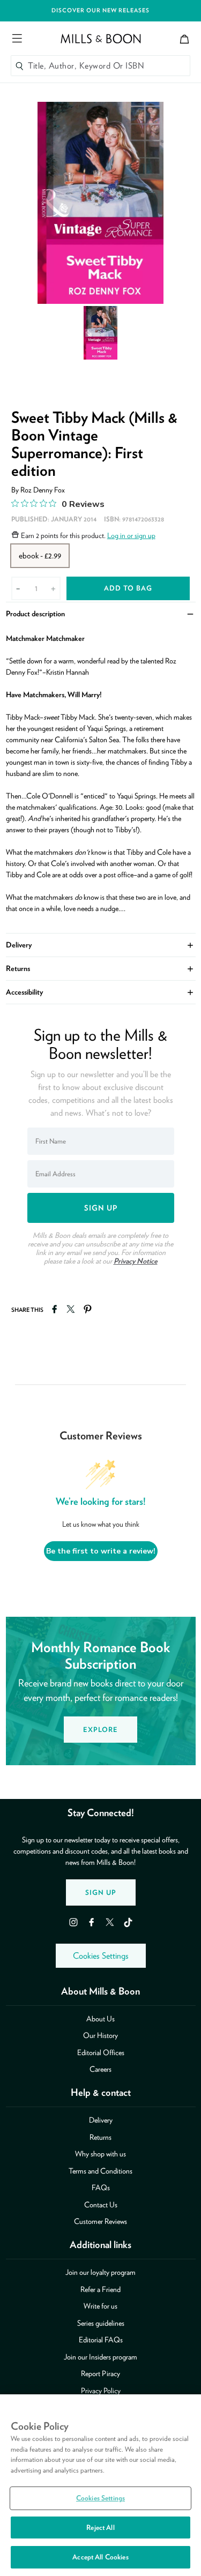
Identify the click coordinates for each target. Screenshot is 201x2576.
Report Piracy (100, 2373)
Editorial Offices (101, 2052)
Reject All (100, 2528)
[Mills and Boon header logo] (101, 39)
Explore (100, 1730)
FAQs (101, 2187)
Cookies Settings (101, 1956)
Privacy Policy (101, 2391)
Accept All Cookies (100, 2557)
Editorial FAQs (101, 2340)
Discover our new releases (100, 10)
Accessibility (101, 991)
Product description (101, 613)
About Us (100, 2019)
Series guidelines (101, 2323)
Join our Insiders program (100, 2357)
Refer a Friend (100, 2289)
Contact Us (101, 2205)
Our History (100, 2035)
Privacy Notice (136, 1261)
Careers (100, 2069)
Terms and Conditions (100, 2171)
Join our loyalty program (100, 2272)
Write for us (100, 2306)
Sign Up (101, 1892)
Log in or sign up (131, 535)
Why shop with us (100, 2154)
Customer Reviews (100, 2221)
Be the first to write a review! (101, 1551)
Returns (101, 968)
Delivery (101, 944)
